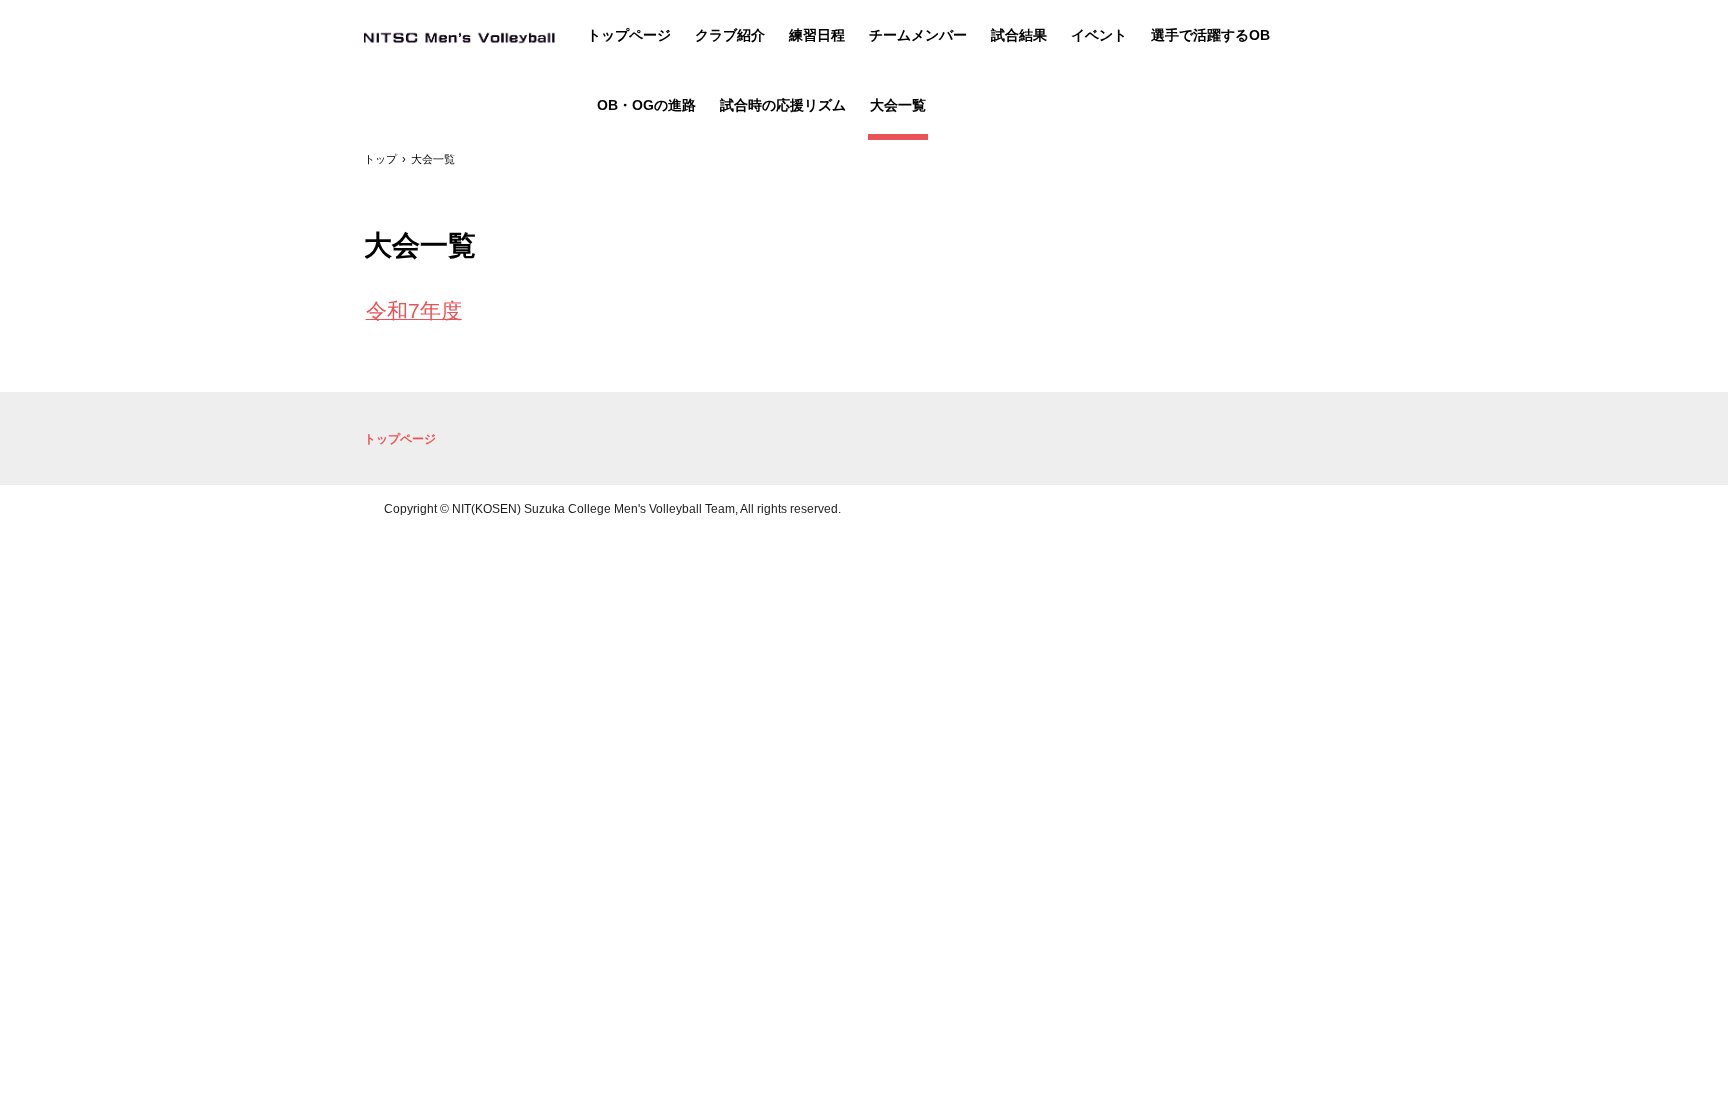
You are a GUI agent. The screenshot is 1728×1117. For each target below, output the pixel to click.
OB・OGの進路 (646, 105)
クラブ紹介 (730, 35)
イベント (1099, 35)
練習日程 (817, 35)
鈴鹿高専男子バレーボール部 (459, 37)
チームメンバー (918, 35)
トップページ (629, 35)
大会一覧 (898, 105)
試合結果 (1019, 35)
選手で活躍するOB (1210, 35)
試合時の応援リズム (783, 105)
